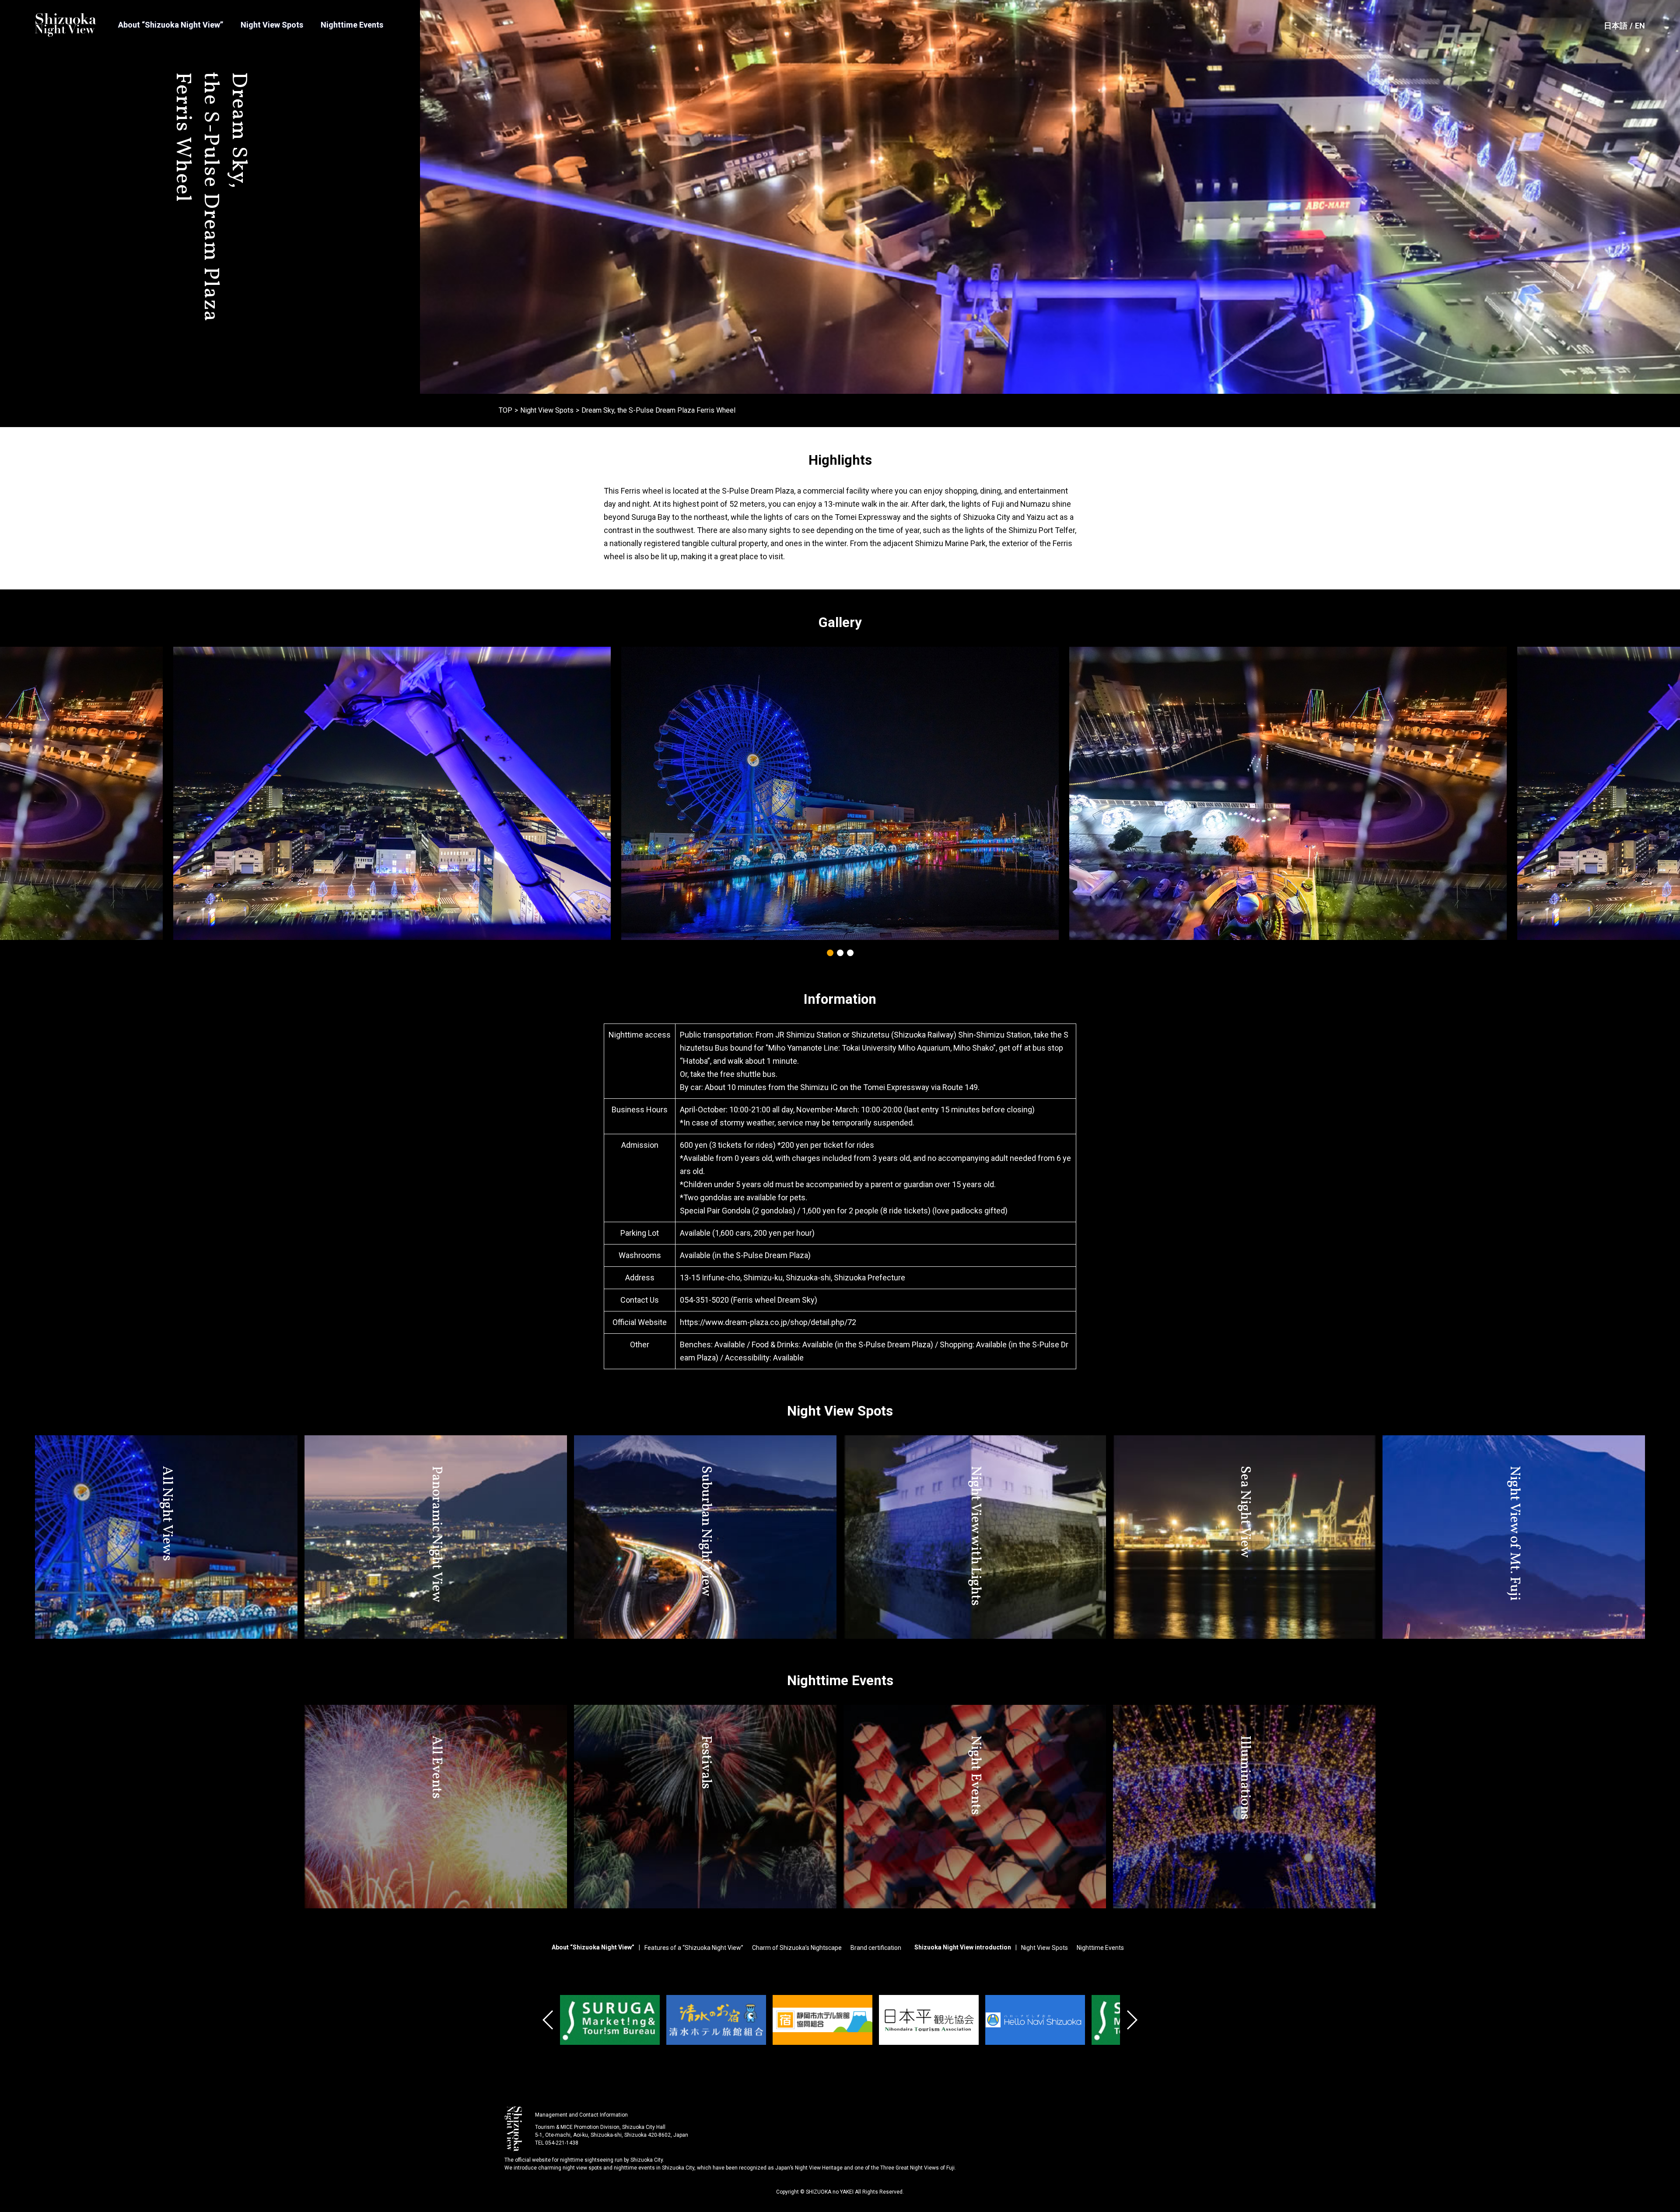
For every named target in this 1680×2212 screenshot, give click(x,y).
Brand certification (876, 1948)
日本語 (1616, 26)
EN (1640, 26)
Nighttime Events (352, 25)
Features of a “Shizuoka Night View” (694, 1948)
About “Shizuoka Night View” (171, 25)
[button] (830, 953)
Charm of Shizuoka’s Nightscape (797, 1948)
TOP (506, 410)
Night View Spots (272, 25)
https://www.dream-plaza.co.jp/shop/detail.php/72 (768, 1322)
